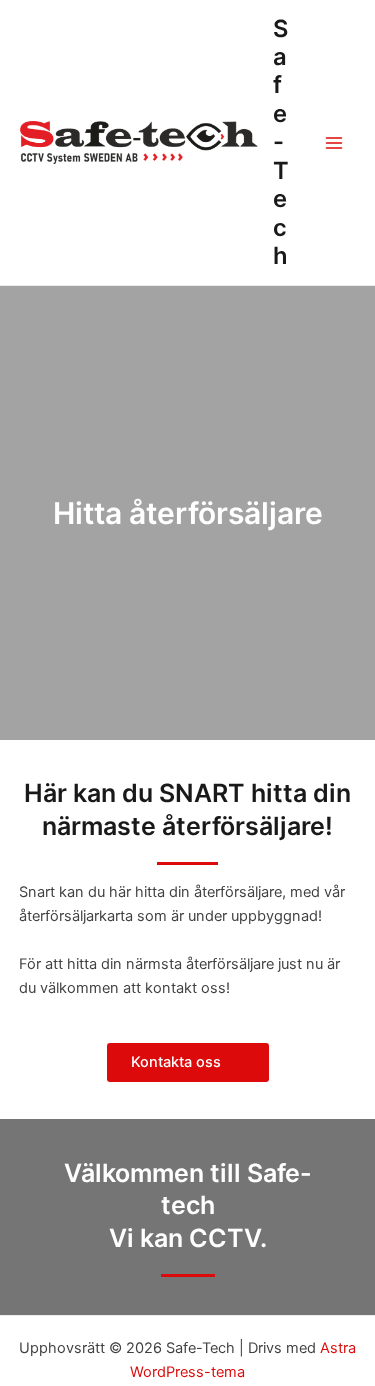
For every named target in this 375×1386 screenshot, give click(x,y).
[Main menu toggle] (334, 143)
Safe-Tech (281, 142)
